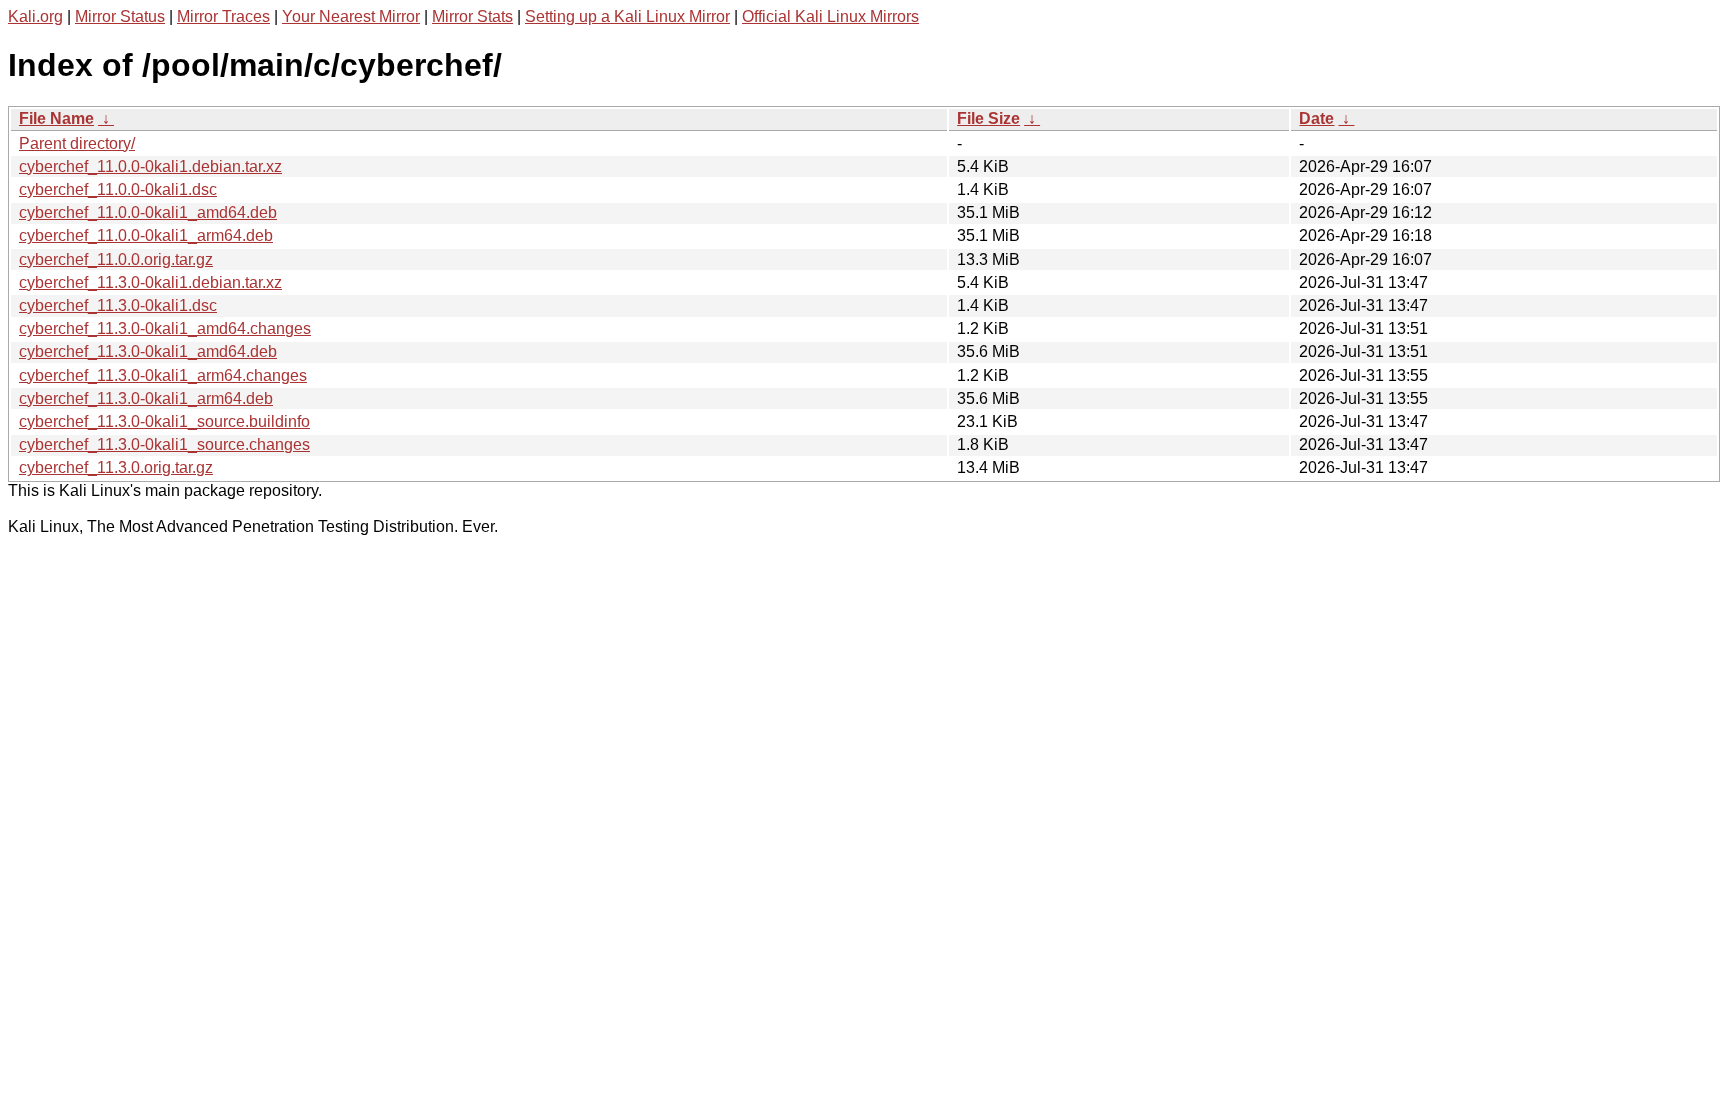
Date (1316, 118)
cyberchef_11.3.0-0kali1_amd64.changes (165, 328)
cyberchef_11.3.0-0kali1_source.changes (164, 444)
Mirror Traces (223, 16)
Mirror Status (120, 16)
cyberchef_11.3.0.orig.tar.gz (116, 467)
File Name (56, 118)
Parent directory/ (77, 143)
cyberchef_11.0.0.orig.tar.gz (116, 259)
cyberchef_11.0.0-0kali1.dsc (118, 189)
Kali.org (35, 16)
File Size (988, 118)
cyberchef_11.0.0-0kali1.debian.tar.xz (150, 166)
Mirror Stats (472, 16)
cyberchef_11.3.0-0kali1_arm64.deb (146, 398)
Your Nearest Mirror (351, 16)
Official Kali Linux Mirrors (830, 16)
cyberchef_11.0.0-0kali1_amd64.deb (148, 212)
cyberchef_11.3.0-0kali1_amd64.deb (148, 351)
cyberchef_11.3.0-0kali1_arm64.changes (163, 375)
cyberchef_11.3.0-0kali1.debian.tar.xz (150, 282)
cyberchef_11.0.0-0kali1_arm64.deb (146, 235)
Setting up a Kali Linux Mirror (627, 16)
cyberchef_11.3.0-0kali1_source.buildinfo (164, 421)
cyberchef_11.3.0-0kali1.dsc (118, 305)
